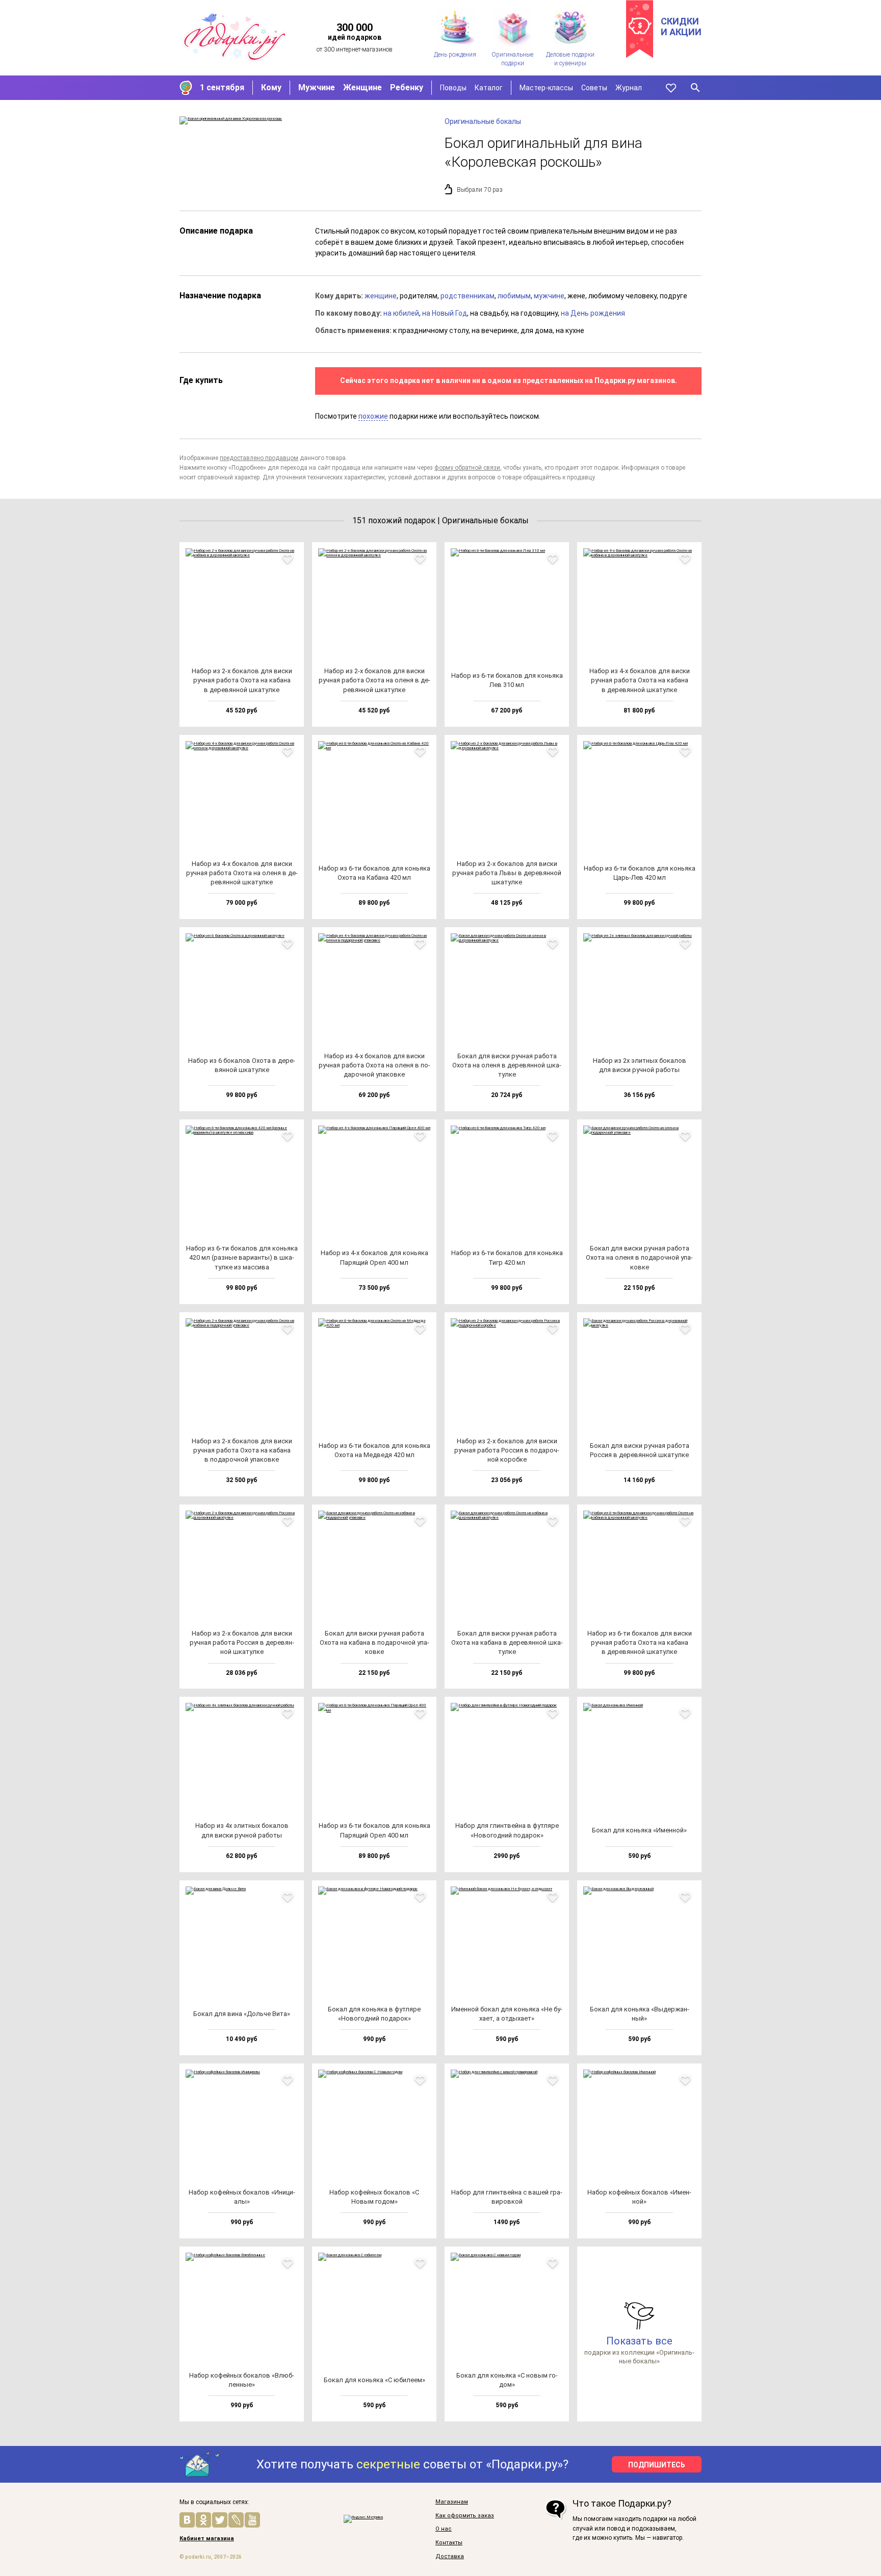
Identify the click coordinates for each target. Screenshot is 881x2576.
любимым (514, 296)
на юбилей (401, 313)
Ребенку (407, 87)
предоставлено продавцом (259, 458)
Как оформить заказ (465, 2516)
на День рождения (593, 313)
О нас (444, 2529)
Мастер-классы (546, 88)
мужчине (549, 296)
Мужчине (317, 87)
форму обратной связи (467, 468)
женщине (381, 296)
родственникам (468, 296)
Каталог (489, 88)
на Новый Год (445, 313)
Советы (594, 88)
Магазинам (452, 2502)
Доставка (450, 2557)
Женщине (362, 87)
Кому (271, 87)
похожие (373, 416)
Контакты (449, 2543)
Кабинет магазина (207, 2539)
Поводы (453, 88)
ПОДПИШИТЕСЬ (657, 2465)
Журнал (629, 88)
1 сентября (222, 87)
